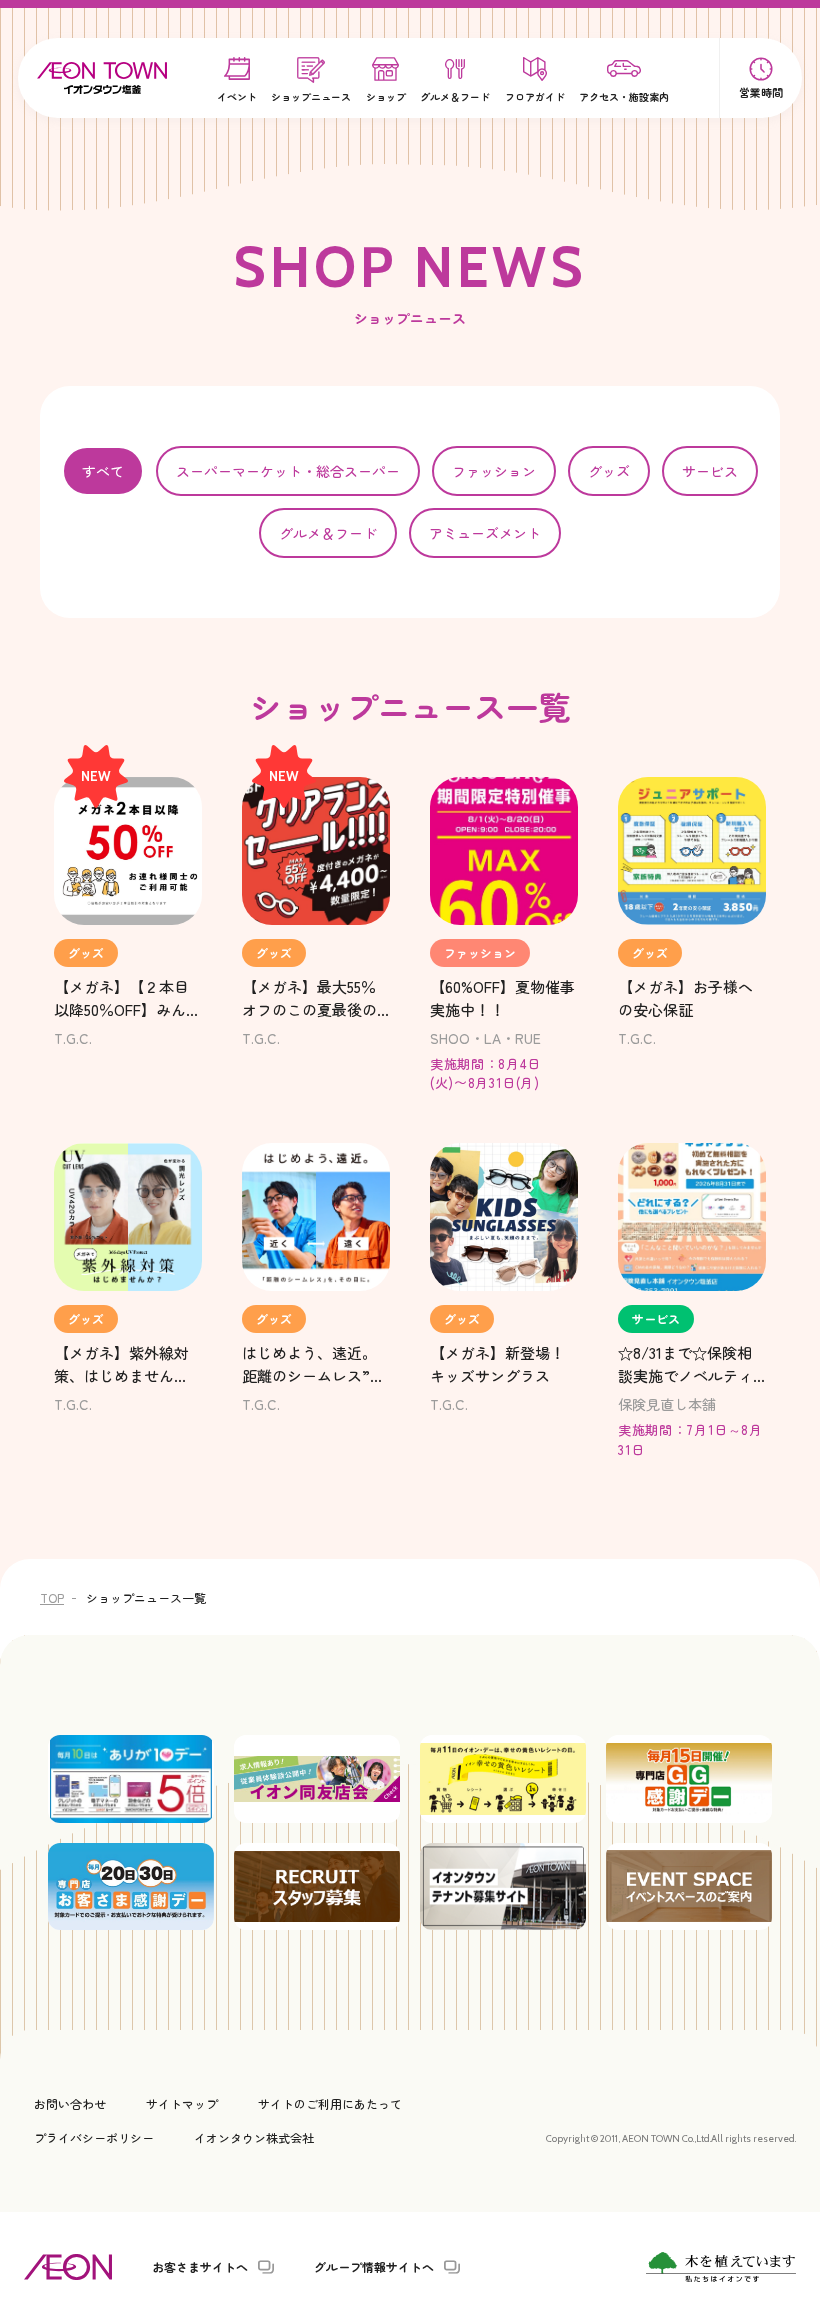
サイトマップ (182, 2103)
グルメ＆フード (328, 533)
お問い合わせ (70, 2103)
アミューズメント (485, 533)
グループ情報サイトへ (374, 2267)
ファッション (494, 471)
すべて (103, 471)
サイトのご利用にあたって (330, 2103)
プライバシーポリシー (94, 2137)
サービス (710, 471)
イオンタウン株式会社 (254, 2137)
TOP (52, 1597)
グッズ (609, 471)
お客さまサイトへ (200, 2267)
